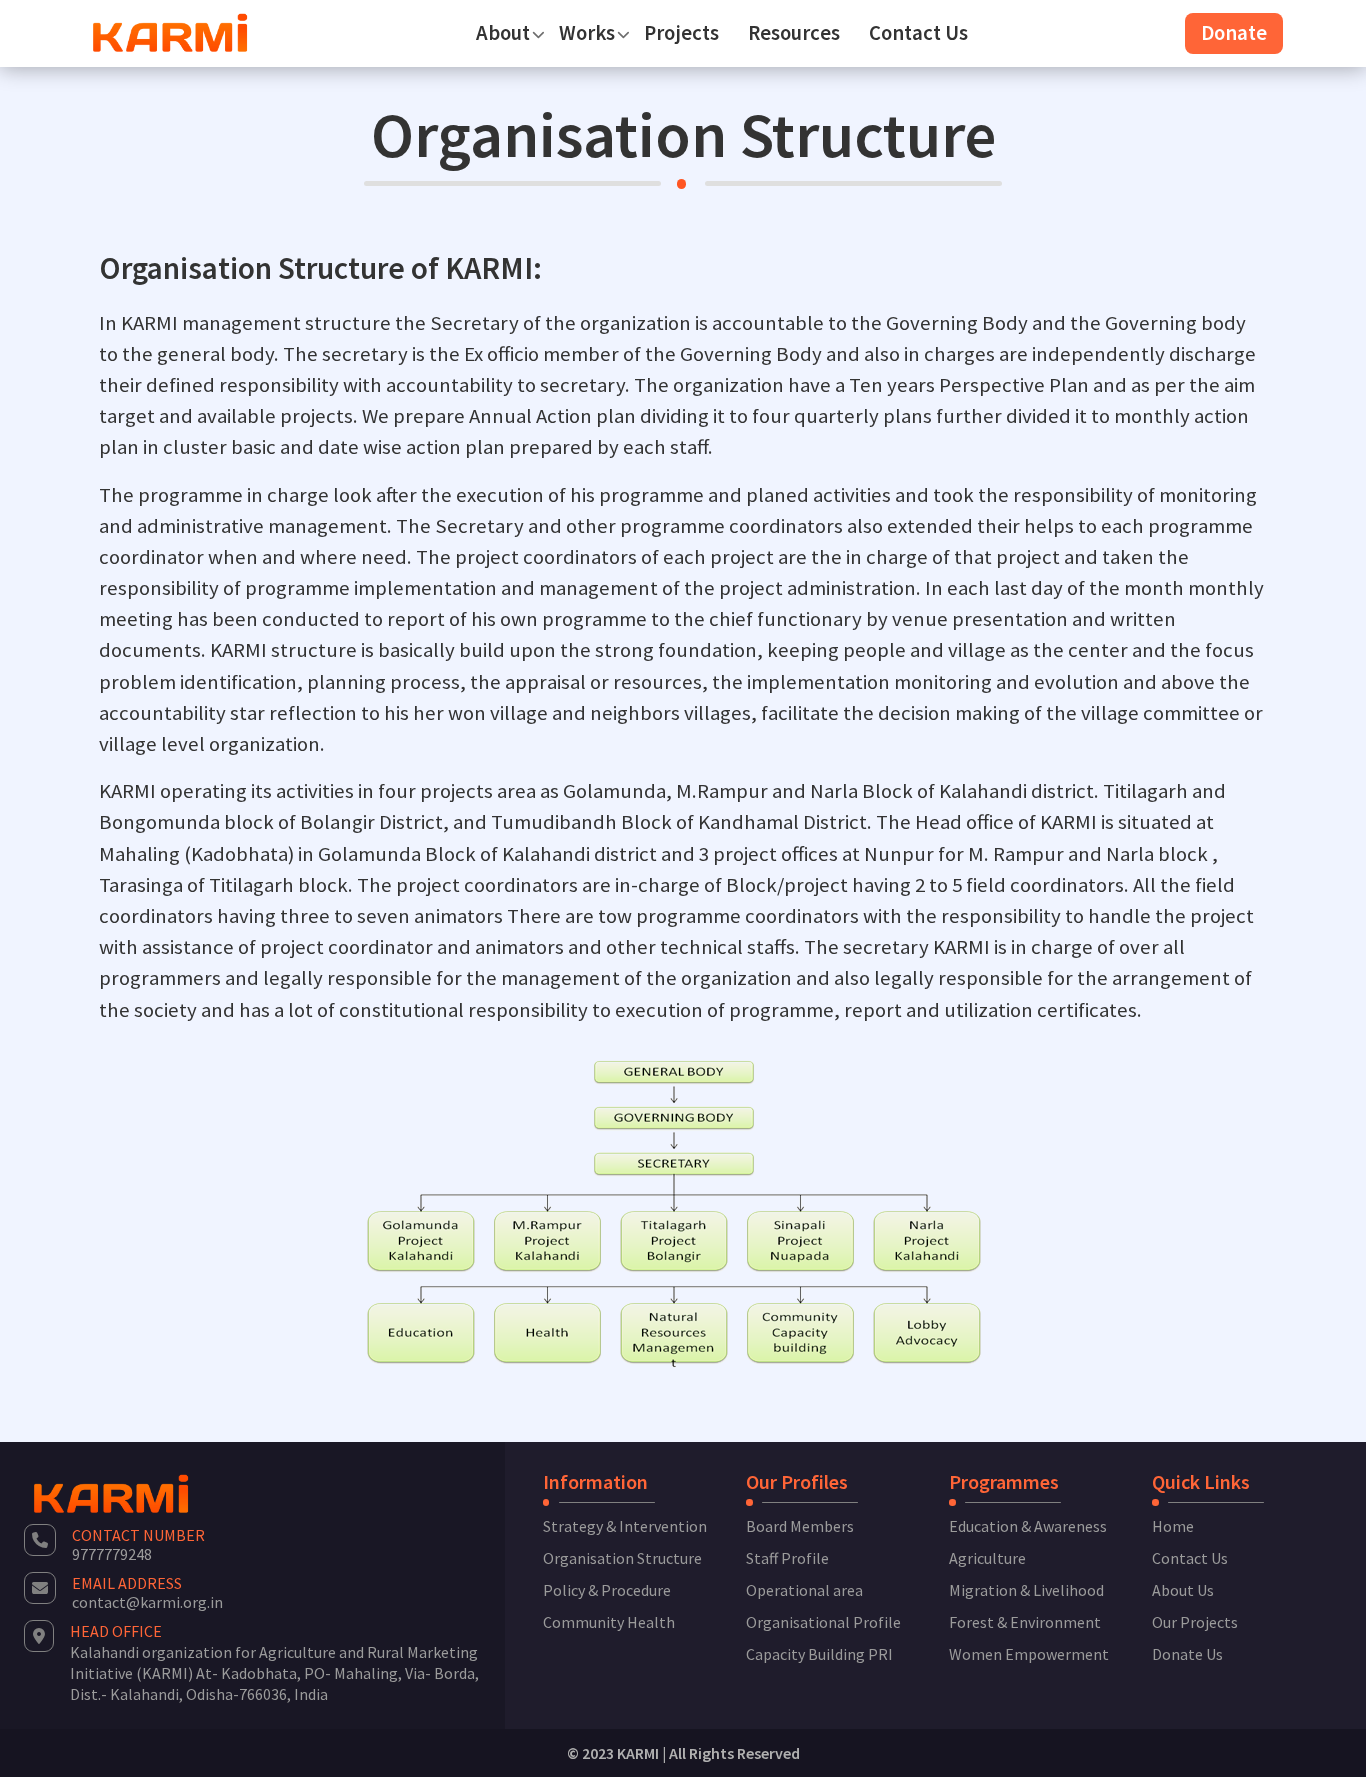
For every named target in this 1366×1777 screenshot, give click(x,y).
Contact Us (918, 33)
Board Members (800, 1526)
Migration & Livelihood (1026, 1590)
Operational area (804, 1590)
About (503, 33)
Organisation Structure (622, 1558)
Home (1173, 1526)
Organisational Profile (823, 1622)
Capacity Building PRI (819, 1654)
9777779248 (112, 1554)
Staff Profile (787, 1558)
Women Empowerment (1029, 1654)
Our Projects (1195, 1622)
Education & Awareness (1028, 1526)
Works (587, 33)
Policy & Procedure (607, 1590)
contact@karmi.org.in (147, 1602)
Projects (681, 33)
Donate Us (1187, 1654)
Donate (1234, 33)
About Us (1183, 1590)
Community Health (609, 1622)
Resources (794, 33)
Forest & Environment (1025, 1622)
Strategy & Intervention (625, 1526)
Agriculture (987, 1558)
